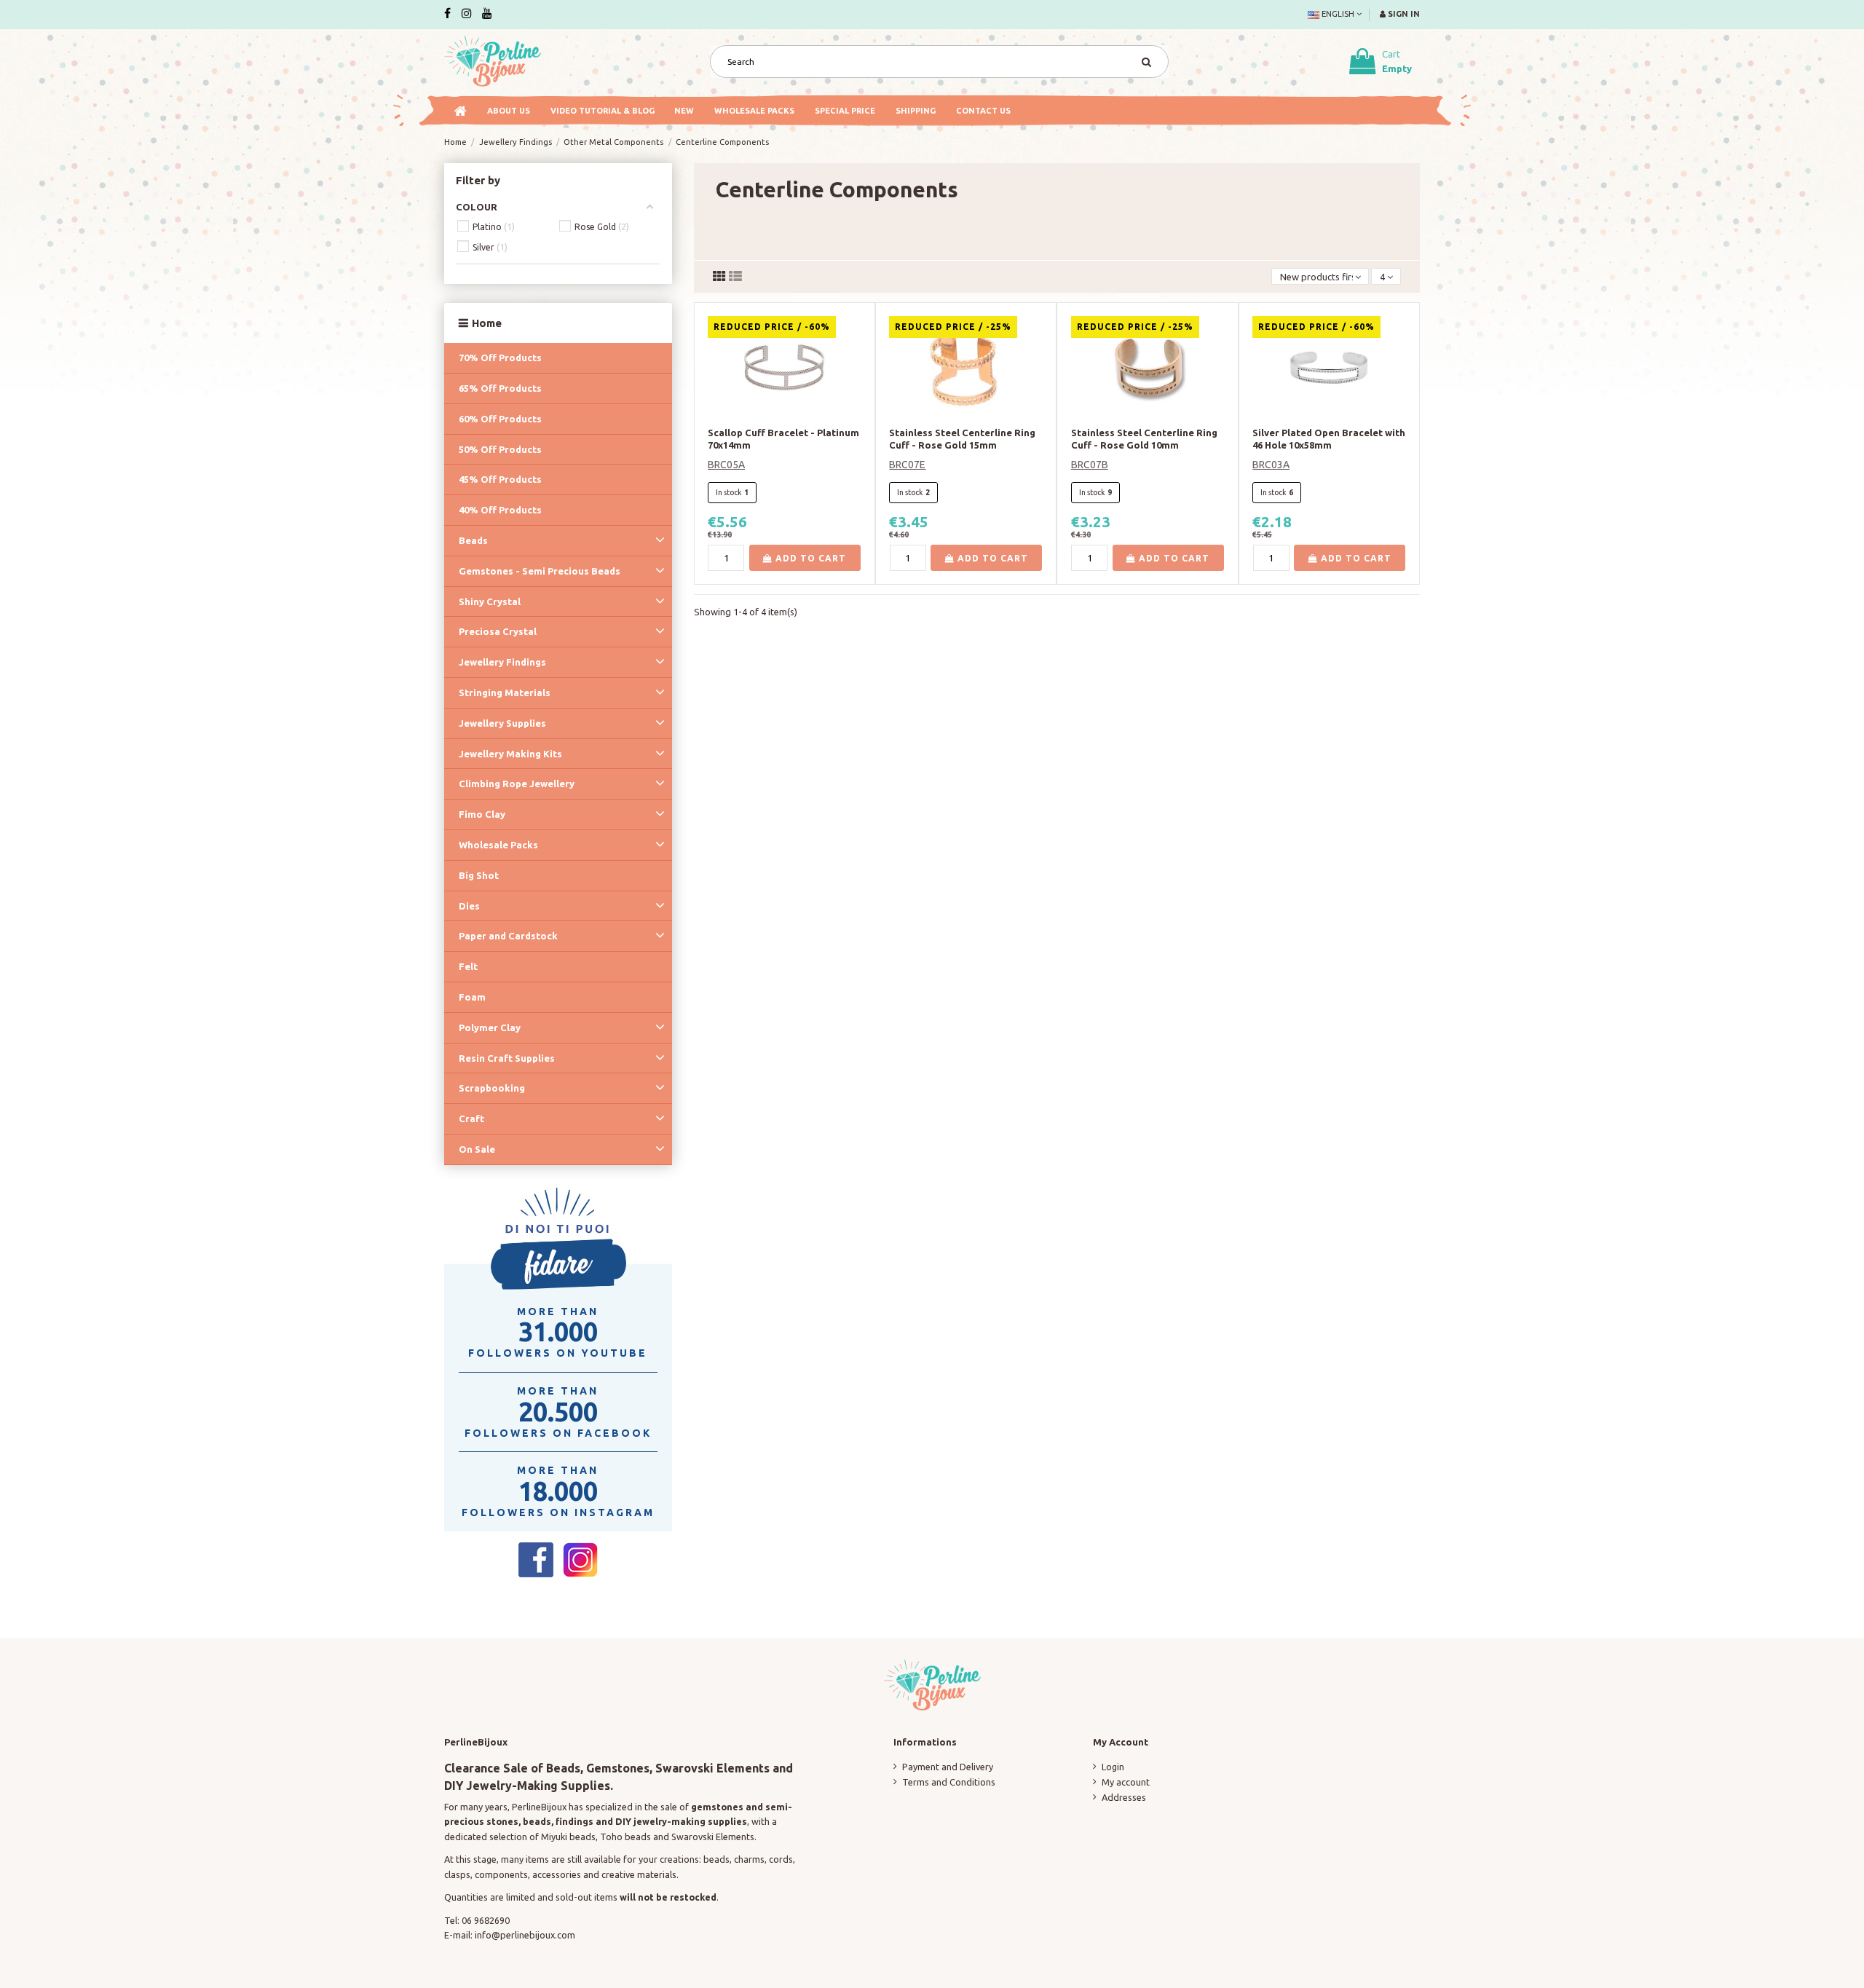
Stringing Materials (505, 693)
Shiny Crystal (490, 601)
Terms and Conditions (949, 1782)
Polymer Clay (490, 1027)
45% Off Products (500, 479)
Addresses (1124, 1797)
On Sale (477, 1149)
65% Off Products (500, 388)
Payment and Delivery (948, 1767)
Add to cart (809, 558)
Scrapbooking (492, 1088)
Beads (473, 540)
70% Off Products (500, 358)
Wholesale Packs (498, 845)
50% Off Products (500, 449)
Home (487, 323)
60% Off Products (500, 419)
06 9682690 (486, 1920)
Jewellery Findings (502, 662)
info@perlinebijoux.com (525, 1935)
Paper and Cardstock (508, 936)
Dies (469, 906)
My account (1126, 1782)
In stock (729, 492)
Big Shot (479, 875)
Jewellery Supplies (502, 723)
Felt (468, 966)
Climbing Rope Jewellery (517, 784)
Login (1113, 1767)
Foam (472, 997)
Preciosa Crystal (498, 631)
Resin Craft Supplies (507, 1058)
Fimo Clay (482, 814)
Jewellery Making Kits (510, 754)
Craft (471, 1119)
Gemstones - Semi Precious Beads (540, 571)
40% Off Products (500, 510)
